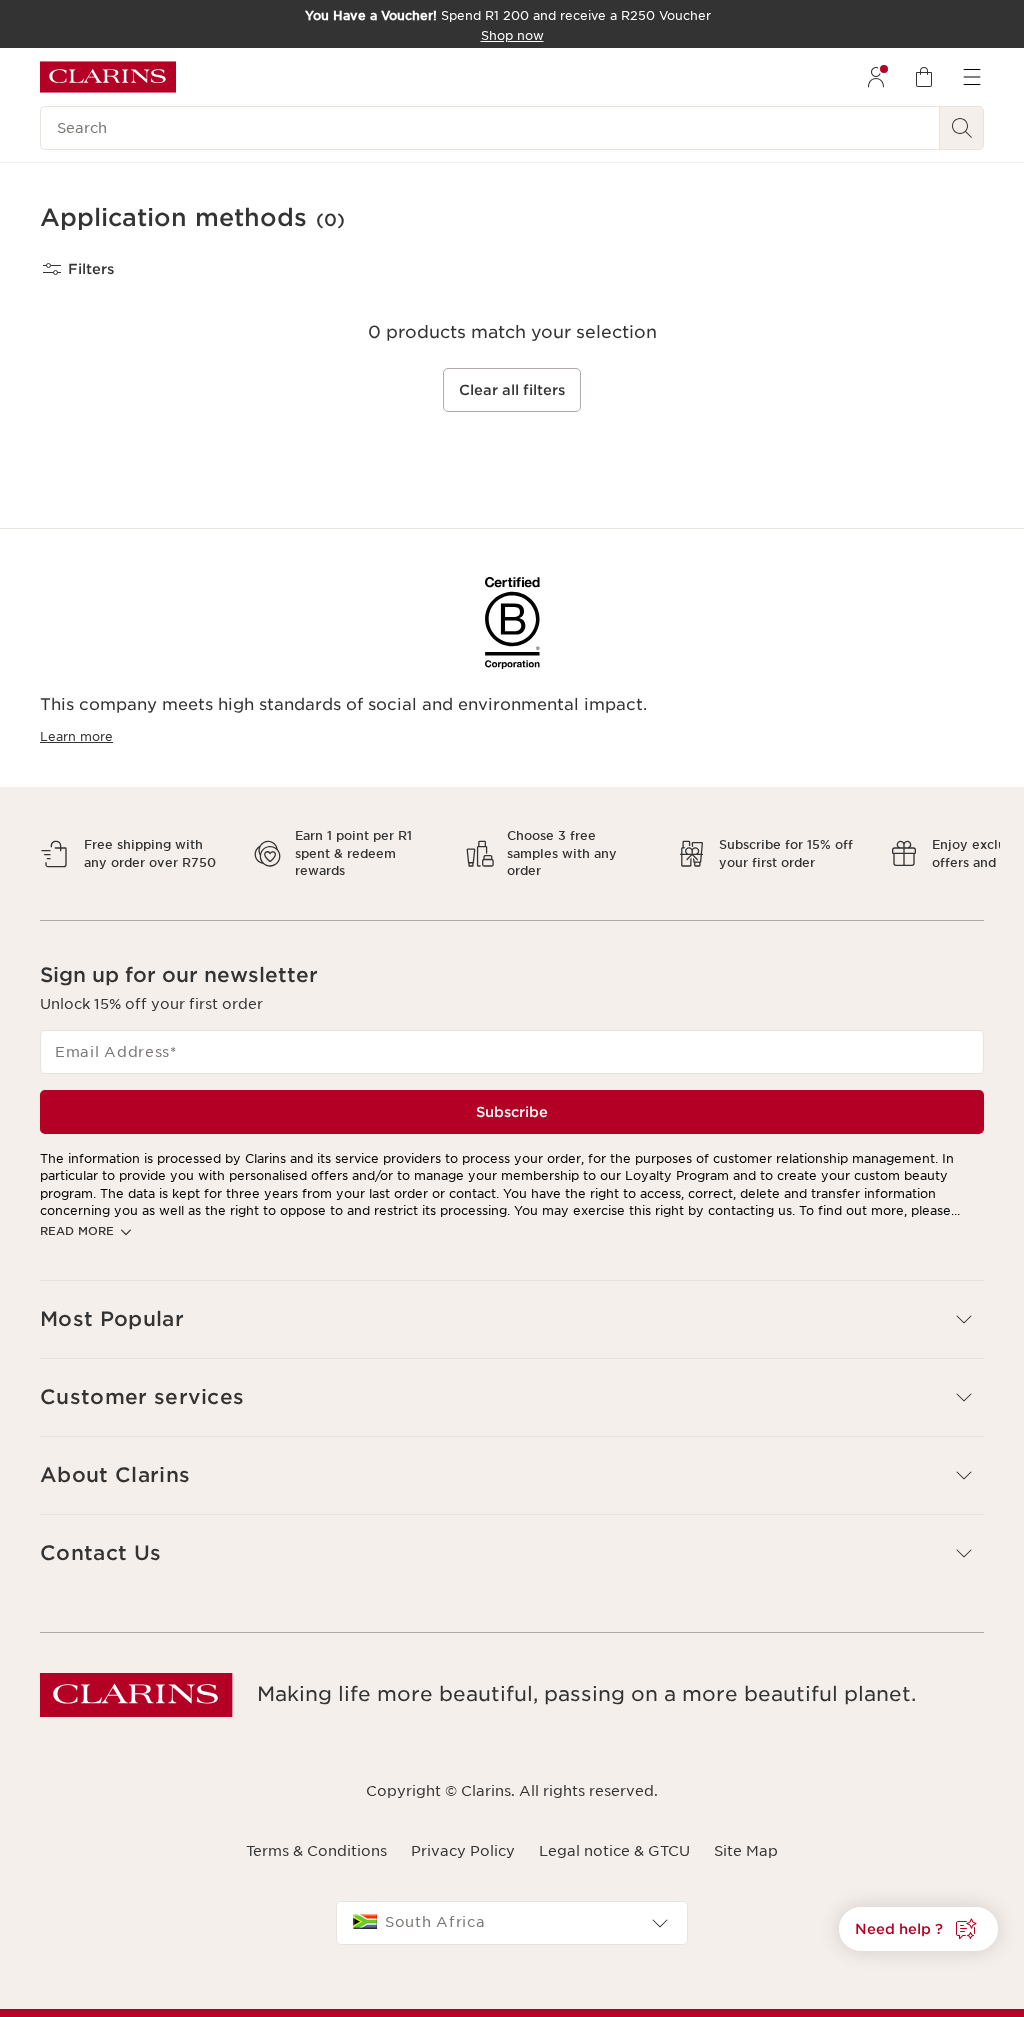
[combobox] (512, 1906)
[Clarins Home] (108, 77)
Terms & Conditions (316, 1833)
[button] (918, 1929)
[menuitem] (876, 77)
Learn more (76, 736)
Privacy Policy (463, 1833)
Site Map (746, 1833)
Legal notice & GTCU (614, 1833)
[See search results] (962, 128)
